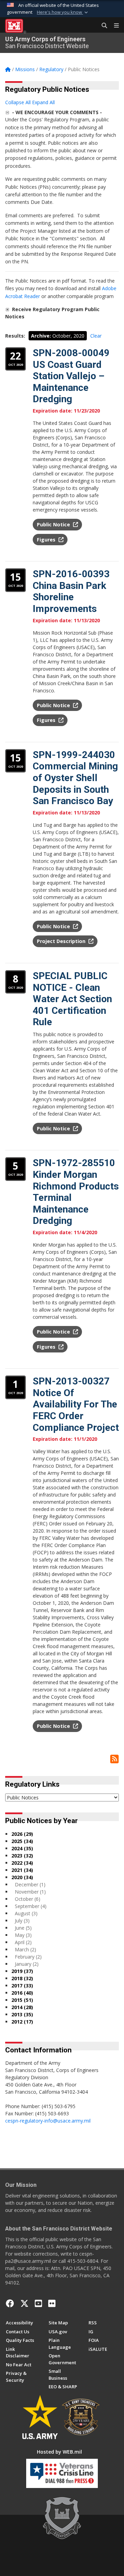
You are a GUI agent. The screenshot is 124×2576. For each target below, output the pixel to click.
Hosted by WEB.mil (59, 2452)
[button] (63, 12)
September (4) (31, 1906)
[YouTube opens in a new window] (38, 2303)
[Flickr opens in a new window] (52, 2303)
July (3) (22, 1921)
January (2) (27, 1964)
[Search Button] (102, 26)
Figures (47, 540)
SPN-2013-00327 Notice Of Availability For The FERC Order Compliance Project (76, 1404)
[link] (7, 112)
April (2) (23, 1942)
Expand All (43, 102)
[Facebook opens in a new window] (10, 2303)
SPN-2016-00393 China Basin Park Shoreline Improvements (71, 591)
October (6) (28, 1899)
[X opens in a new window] (24, 2303)
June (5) (23, 1928)
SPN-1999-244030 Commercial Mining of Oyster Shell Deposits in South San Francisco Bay (75, 778)
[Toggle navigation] (114, 26)
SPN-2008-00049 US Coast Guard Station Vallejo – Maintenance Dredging (71, 376)
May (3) (23, 1935)
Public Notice (54, 524)
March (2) (25, 1949)
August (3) (26, 1913)
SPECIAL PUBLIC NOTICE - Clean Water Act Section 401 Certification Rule (72, 999)
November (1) (30, 1892)
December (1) (30, 1884)
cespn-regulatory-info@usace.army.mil (48, 2121)
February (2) (28, 1957)
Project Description (62, 941)
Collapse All (18, 102)
